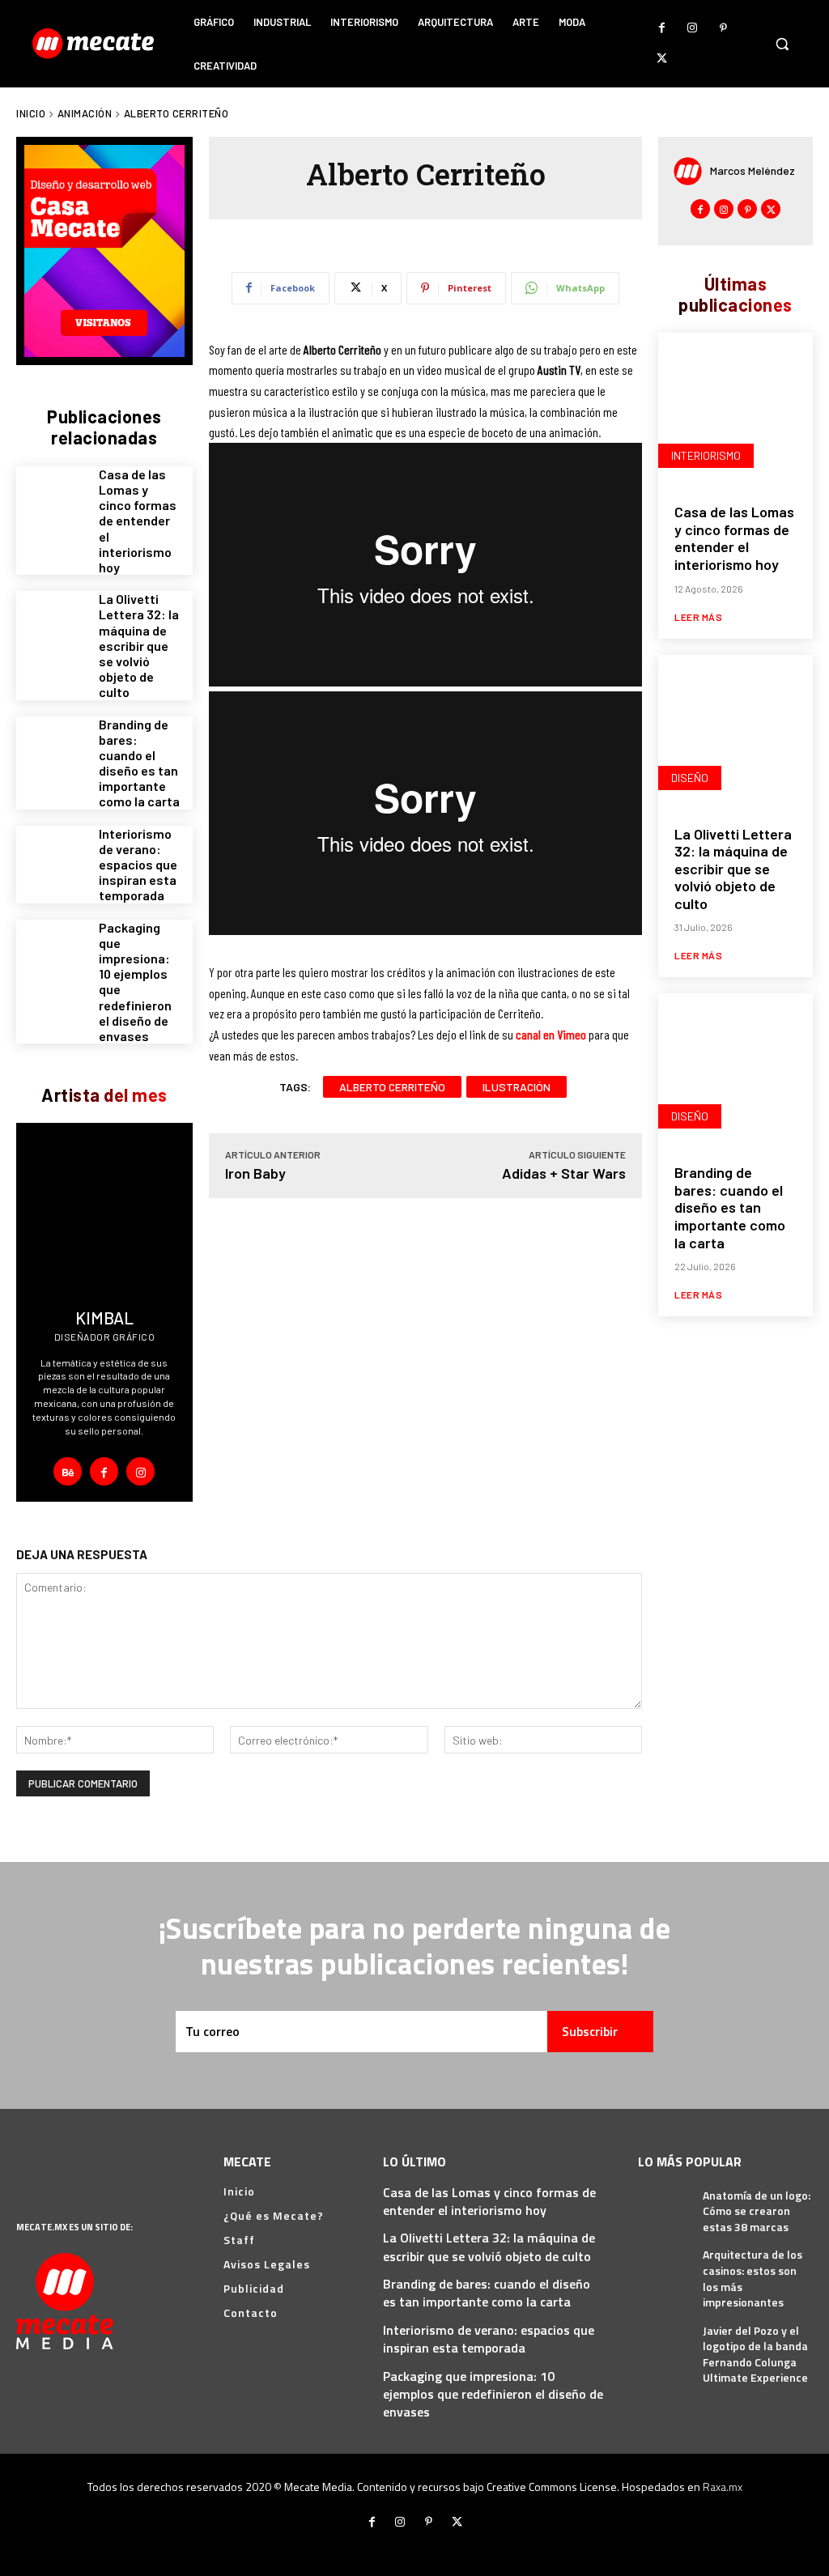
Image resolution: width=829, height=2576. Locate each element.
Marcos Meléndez (752, 170)
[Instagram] (692, 28)
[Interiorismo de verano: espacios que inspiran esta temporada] (51, 861)
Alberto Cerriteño (392, 1087)
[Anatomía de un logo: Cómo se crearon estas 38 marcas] (664, 2204)
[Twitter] (661, 59)
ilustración (517, 1087)
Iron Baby (255, 1173)
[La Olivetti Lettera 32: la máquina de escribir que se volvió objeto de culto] (51, 626)
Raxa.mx (723, 2487)
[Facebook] (661, 28)
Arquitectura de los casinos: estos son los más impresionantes (752, 2278)
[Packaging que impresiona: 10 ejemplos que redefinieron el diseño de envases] (51, 955)
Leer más (698, 617)
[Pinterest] (723, 28)
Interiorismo (706, 455)
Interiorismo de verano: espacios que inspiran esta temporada (138, 865)
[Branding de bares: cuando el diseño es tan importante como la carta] (51, 752)
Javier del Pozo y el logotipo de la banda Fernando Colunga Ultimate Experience (755, 2354)
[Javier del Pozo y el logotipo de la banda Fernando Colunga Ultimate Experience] (664, 2339)
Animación (85, 113)
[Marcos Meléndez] (692, 171)
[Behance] (68, 1471)
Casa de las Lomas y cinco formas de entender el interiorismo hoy (138, 521)
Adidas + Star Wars (564, 1173)
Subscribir (590, 2031)
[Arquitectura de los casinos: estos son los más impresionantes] (664, 2263)
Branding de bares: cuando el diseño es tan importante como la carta (139, 763)
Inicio (31, 113)
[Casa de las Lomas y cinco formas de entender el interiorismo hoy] (51, 502)
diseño (690, 778)
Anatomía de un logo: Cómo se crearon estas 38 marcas (757, 2211)
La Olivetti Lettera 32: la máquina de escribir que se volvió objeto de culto (139, 645)
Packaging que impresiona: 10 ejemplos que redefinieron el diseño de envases (493, 2394)
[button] (782, 44)
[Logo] (95, 44)
